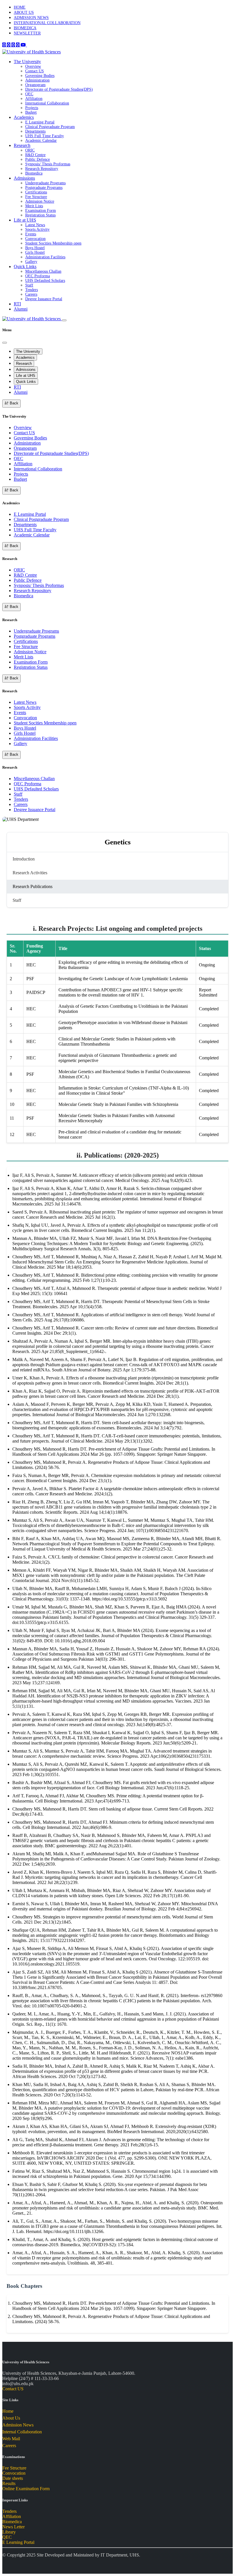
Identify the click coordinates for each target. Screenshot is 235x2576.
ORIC (30, 150)
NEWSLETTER (27, 33)
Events (31, 234)
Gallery (31, 262)
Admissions (24, 178)
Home (8, 2411)
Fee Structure (36, 197)
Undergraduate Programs (45, 183)
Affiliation (34, 99)
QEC (29, 94)
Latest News (35, 225)
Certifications (36, 192)
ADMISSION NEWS (31, 18)
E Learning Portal (40, 122)
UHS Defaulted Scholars (45, 281)
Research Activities (30, 873)
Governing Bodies (40, 76)
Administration (37, 80)
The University (27, 62)
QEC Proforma (38, 276)
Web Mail (11, 2439)
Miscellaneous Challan (43, 271)
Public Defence (38, 159)
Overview (33, 66)
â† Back (11, 403)
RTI (17, 304)
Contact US (35, 71)
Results (9, 2483)
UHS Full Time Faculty (45, 136)
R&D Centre (35, 155)
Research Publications (33, 886)
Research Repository (42, 169)
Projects (32, 108)
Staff (29, 285)
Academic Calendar (41, 140)
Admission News (18, 2425)
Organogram (35, 85)
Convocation (35, 239)
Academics (24, 117)
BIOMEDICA (25, 28)
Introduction (24, 859)
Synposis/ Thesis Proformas (48, 164)
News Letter (13, 2527)
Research (22, 145)
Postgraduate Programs (44, 188)
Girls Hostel (35, 252)
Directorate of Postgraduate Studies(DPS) (59, 89)
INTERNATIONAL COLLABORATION (47, 23)
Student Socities (53, 243)
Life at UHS (25, 220)
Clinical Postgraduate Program (50, 127)
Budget (31, 112)
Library (9, 2532)
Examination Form (41, 211)
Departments (35, 131)
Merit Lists (34, 206)
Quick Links (25, 266)
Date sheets (13, 2478)
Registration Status (40, 215)
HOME (20, 7)
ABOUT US (24, 12)
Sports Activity (37, 229)
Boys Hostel (35, 248)
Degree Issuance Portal (44, 299)
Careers (31, 294)
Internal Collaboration (22, 2432)
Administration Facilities (45, 257)
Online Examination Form (26, 2489)
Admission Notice (40, 201)
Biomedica (34, 173)
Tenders (32, 290)
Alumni (21, 309)
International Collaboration (47, 103)
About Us (11, 2418)
